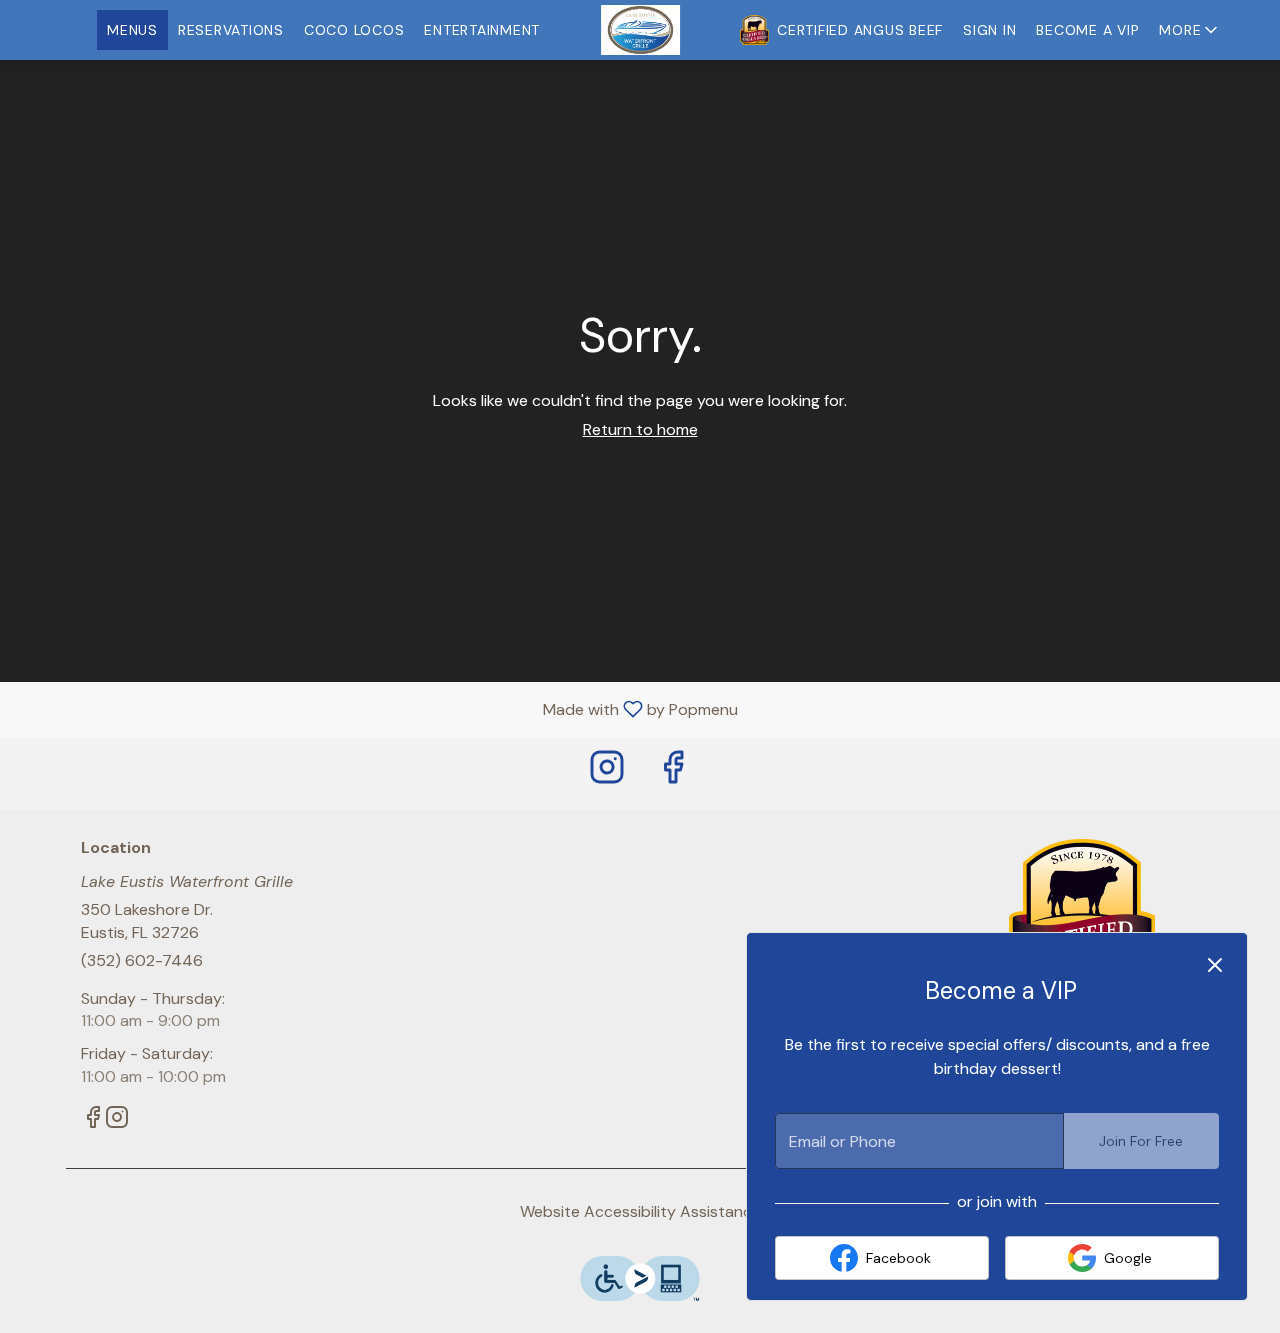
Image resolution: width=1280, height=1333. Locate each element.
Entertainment (482, 30)
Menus (132, 30)
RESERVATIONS (231, 30)
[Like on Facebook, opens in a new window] (673, 772)
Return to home (640, 429)
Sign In (989, 30)
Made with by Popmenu (376, 708)
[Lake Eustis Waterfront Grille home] (640, 30)
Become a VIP (1087, 30)
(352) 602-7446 (142, 960)
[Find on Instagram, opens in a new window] (607, 772)
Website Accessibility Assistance (640, 1211)
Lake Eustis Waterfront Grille (1082, 914)
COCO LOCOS (354, 30)
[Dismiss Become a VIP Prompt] (1215, 965)
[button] (1190, 30)
